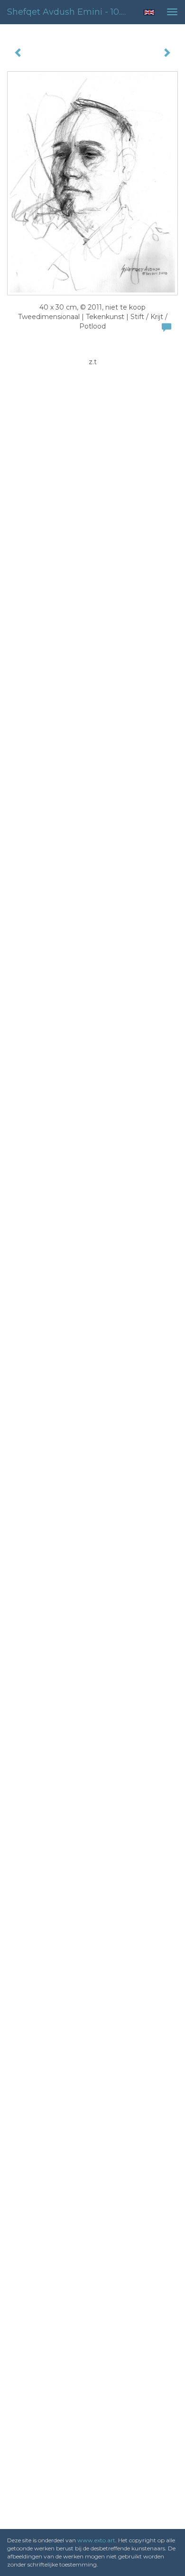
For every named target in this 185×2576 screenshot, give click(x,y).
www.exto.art (96, 2540)
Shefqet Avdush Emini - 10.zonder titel (71, 12)
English (149, 12)
